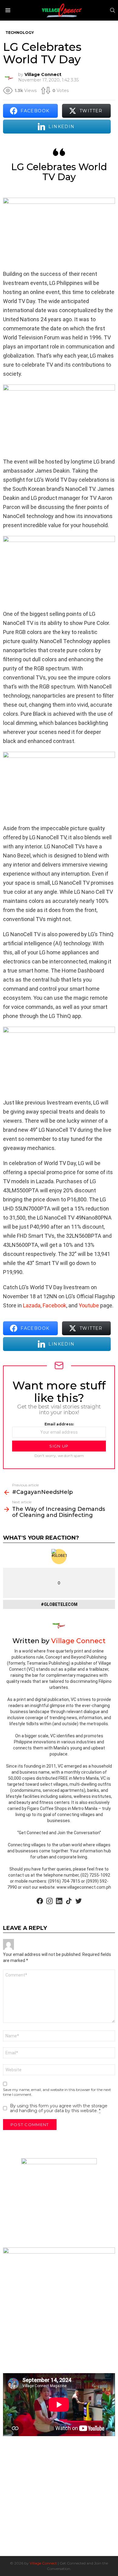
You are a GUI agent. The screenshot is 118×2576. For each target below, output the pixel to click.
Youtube (89, 1305)
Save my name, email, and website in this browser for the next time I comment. (57, 2092)
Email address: (59, 1424)
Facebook (54, 1305)
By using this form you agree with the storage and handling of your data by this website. (59, 2108)
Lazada (32, 1305)
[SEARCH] (113, 10)
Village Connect (43, 2563)
